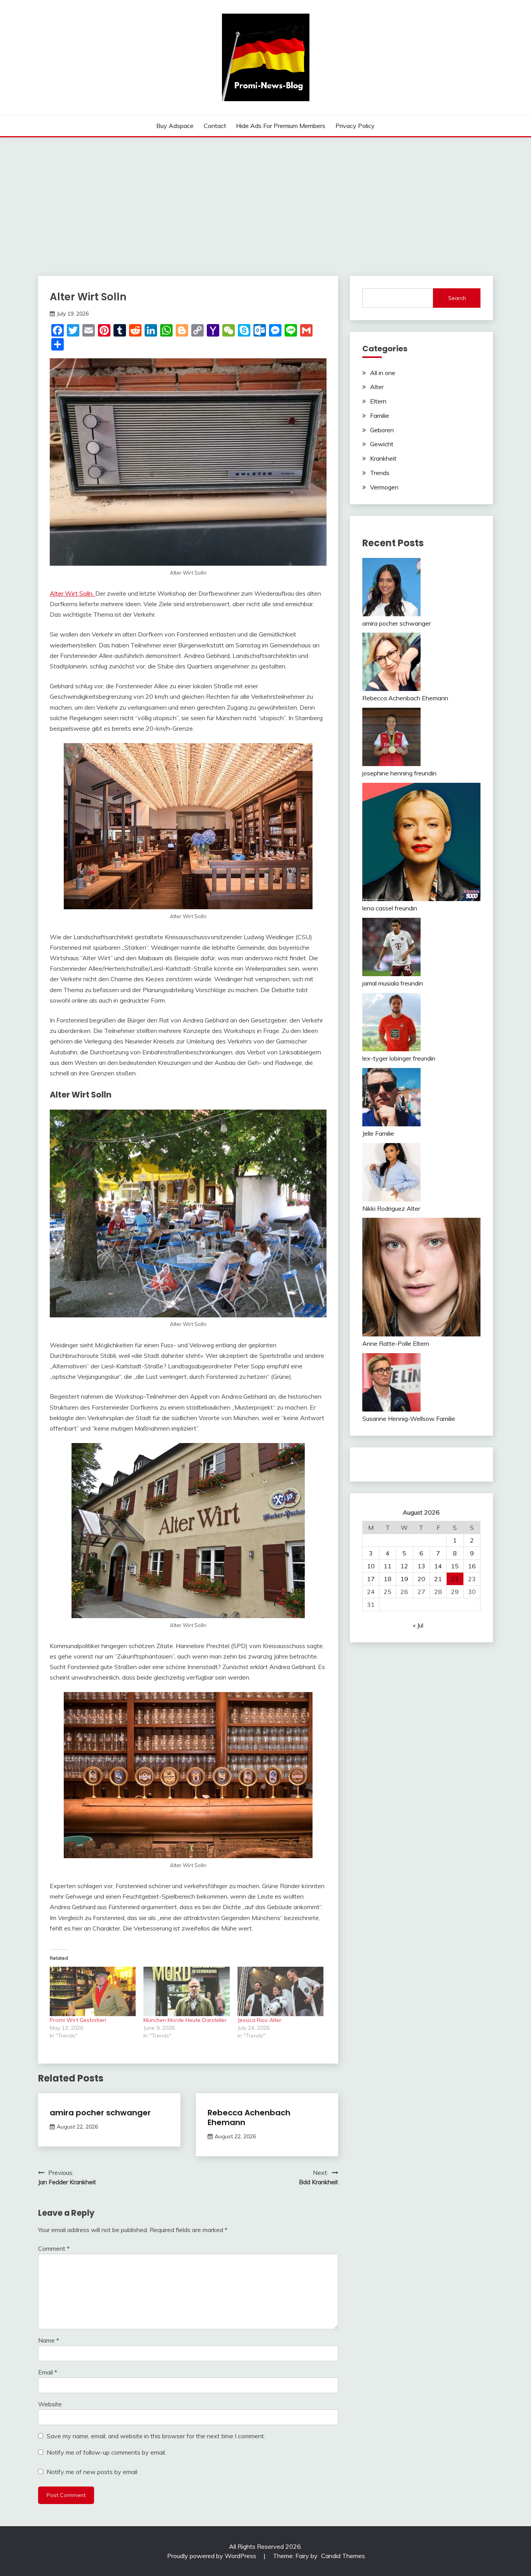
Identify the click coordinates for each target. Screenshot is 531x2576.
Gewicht (382, 444)
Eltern (378, 401)
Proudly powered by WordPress (212, 2556)
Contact (215, 126)
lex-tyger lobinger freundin (399, 1058)
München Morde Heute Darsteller (185, 2020)
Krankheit (383, 458)
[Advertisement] (265, 196)
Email (48, 2372)
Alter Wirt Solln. (72, 593)
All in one (383, 373)
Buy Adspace (175, 126)
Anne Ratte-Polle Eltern (396, 1343)
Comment (54, 2248)
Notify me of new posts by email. (93, 2472)
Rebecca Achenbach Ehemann (249, 2117)
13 (421, 1566)
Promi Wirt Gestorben (78, 2020)
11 (388, 1566)
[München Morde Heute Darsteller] (186, 1991)
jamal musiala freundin (393, 983)
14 (438, 1566)
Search (457, 298)
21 (438, 1579)
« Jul (418, 1625)
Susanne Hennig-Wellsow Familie (409, 1419)
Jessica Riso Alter (259, 2020)
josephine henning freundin (399, 773)
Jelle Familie (378, 1133)
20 (421, 1579)
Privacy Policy (355, 126)
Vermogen (384, 487)
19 (404, 1579)
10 (371, 1566)
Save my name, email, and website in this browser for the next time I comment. (156, 2436)
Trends (380, 473)
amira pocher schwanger (100, 2113)
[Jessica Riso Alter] (280, 1991)
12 (404, 1566)
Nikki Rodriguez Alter (391, 1208)
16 (472, 1566)
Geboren (382, 430)
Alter (377, 387)
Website (50, 2404)
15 (455, 1566)
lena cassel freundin (390, 908)
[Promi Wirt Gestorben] (93, 1991)
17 (371, 1579)
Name (49, 2340)
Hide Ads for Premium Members (281, 126)
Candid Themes (343, 2556)
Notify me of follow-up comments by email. (106, 2452)
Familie (380, 416)
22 (455, 1579)
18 (388, 1579)
